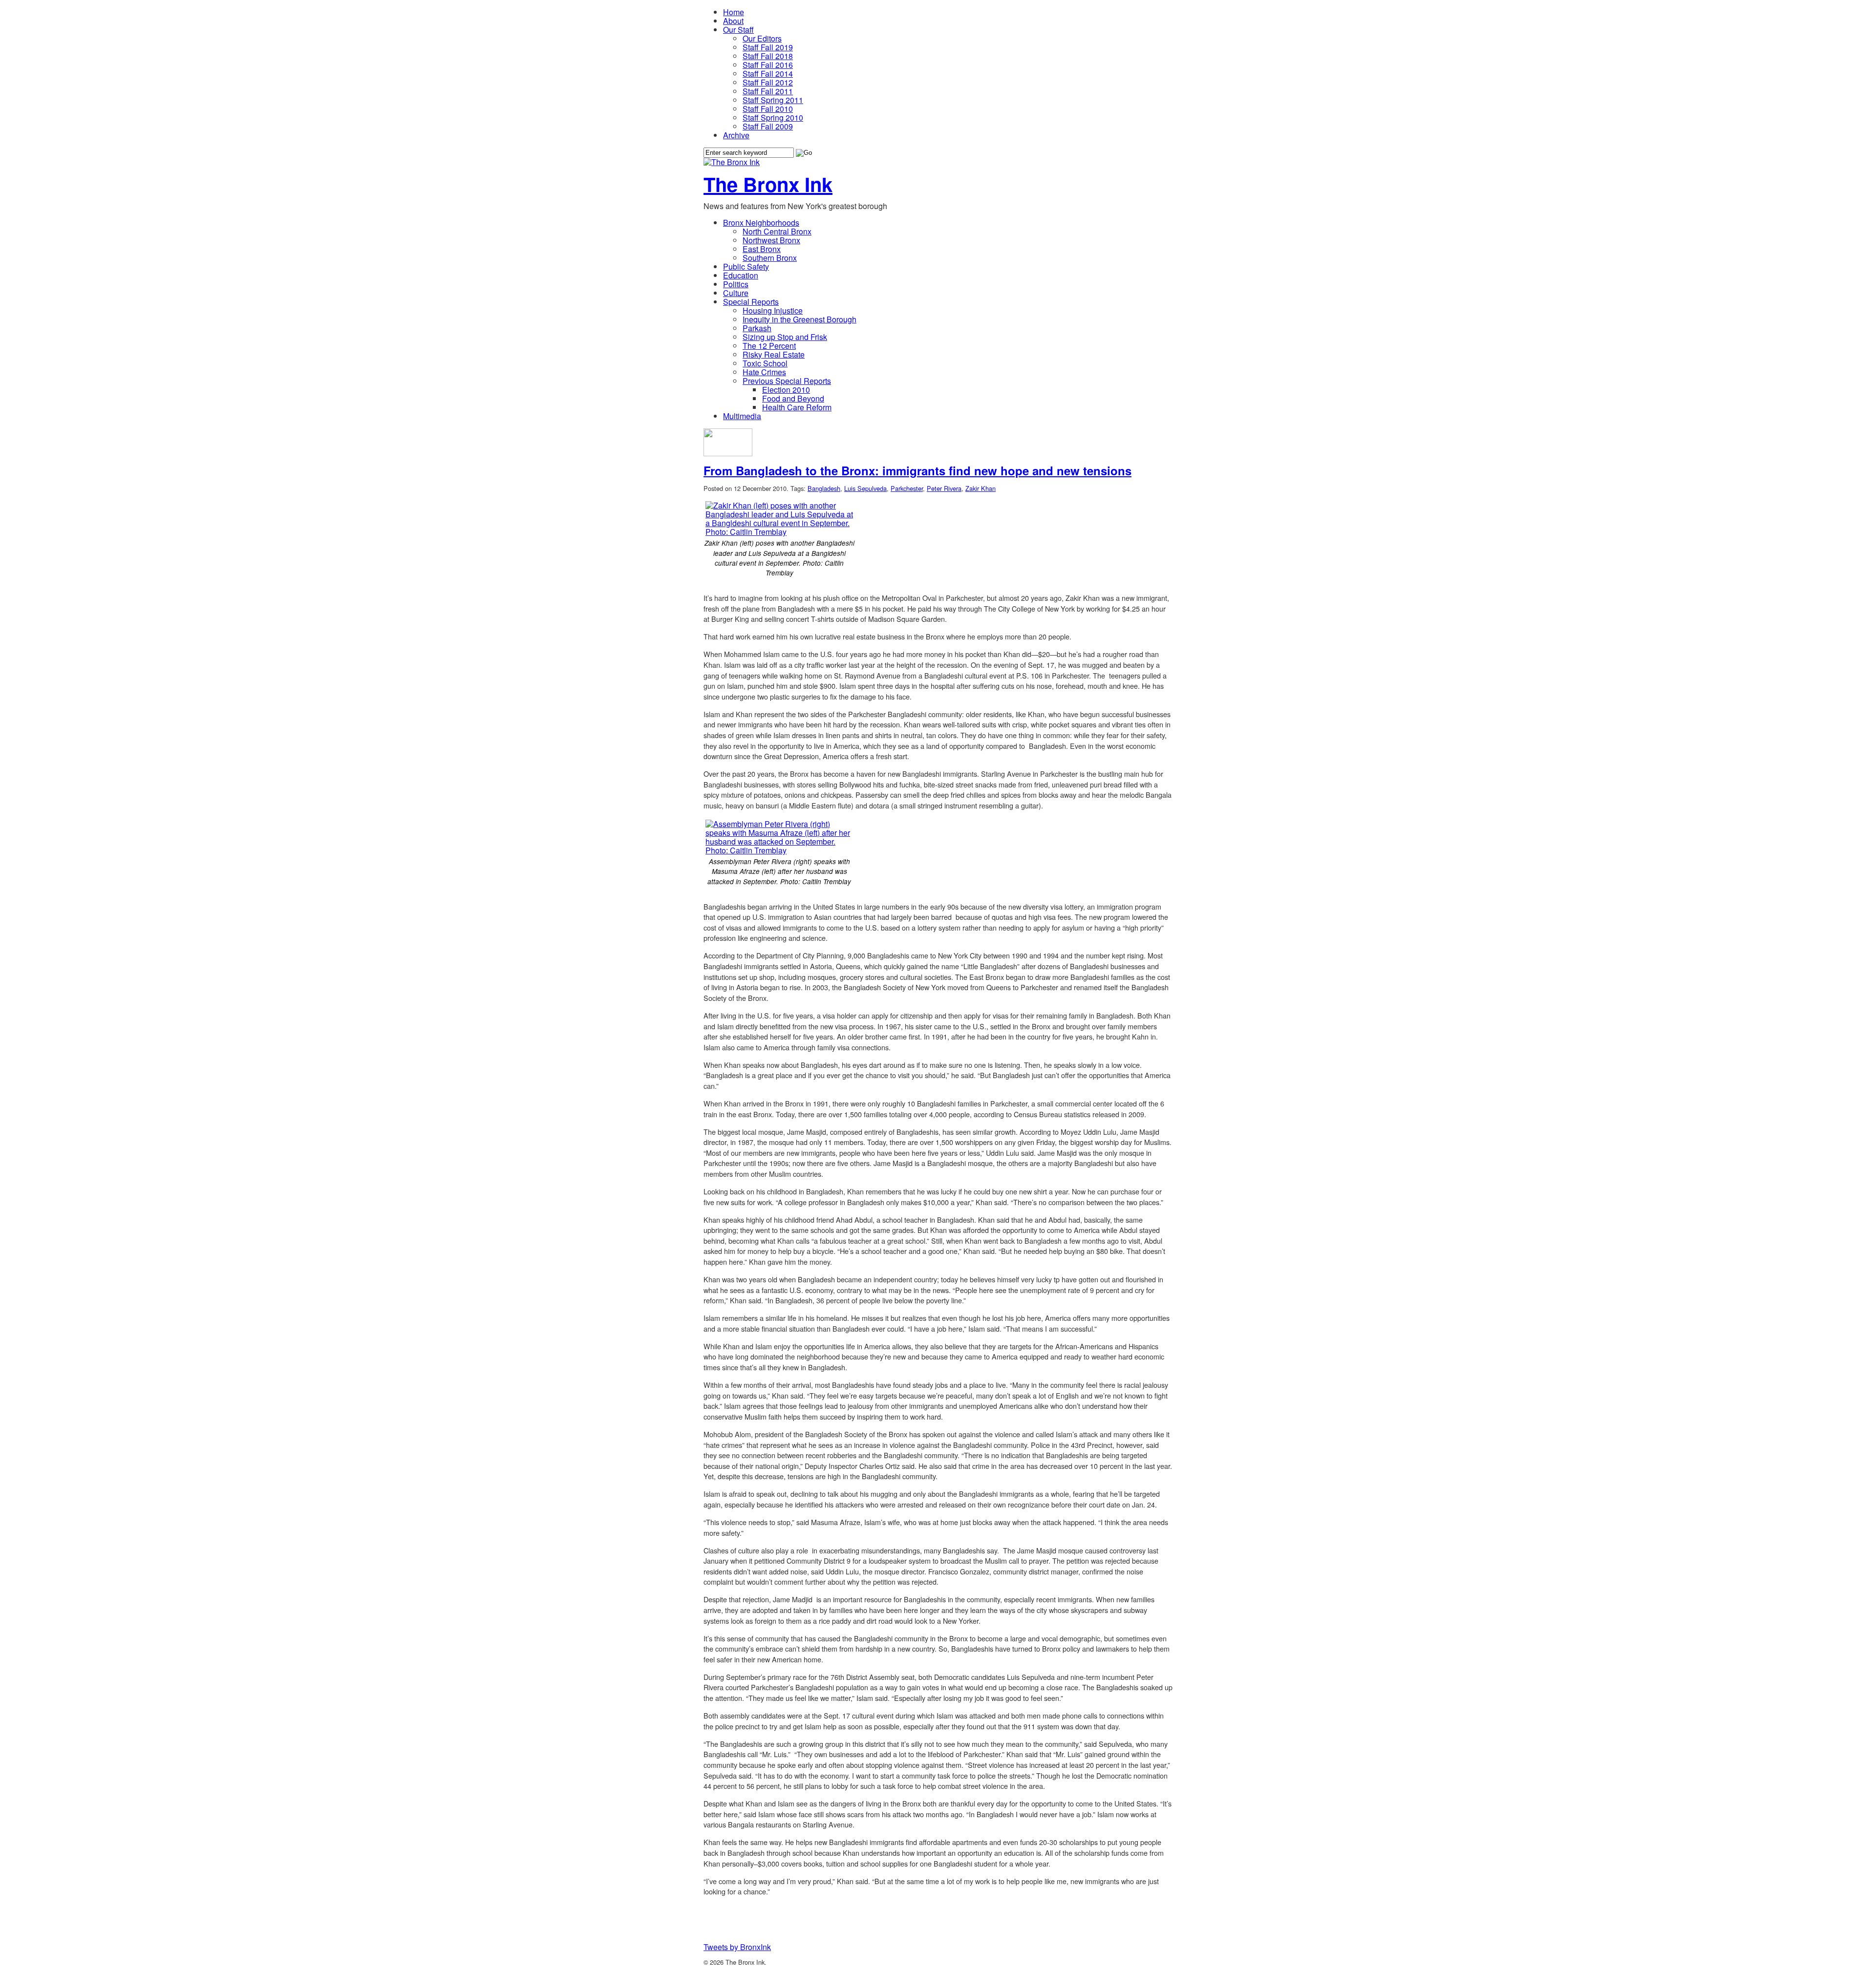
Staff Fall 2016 (768, 65)
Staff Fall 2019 (768, 47)
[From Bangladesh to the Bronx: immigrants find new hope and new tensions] (728, 453)
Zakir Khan (981, 488)
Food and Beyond (793, 398)
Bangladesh (824, 488)
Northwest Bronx (771, 240)
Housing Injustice (773, 310)
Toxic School (765, 363)
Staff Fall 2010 (768, 109)
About (733, 21)
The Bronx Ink (768, 184)
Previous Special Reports (787, 381)
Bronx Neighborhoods (761, 223)
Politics (736, 284)
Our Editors (762, 38)
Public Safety (746, 266)
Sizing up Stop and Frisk (785, 337)
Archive (736, 135)
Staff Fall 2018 (768, 56)
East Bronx (762, 249)
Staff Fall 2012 (768, 82)
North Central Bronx (777, 231)
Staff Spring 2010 (773, 117)
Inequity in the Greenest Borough (799, 319)
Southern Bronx (770, 258)
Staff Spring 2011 (773, 100)
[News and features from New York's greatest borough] (732, 162)
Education (741, 275)
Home (734, 12)
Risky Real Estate (774, 354)
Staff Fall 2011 (768, 91)
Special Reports (751, 302)
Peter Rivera (944, 488)
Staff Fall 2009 (768, 126)
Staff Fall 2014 (768, 74)
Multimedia (742, 416)
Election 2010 (786, 390)
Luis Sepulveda (865, 488)
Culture (736, 293)
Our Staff (738, 30)
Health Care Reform (797, 407)
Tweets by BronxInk (737, 1947)
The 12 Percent (769, 346)
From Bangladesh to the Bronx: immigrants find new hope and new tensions (917, 470)
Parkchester (907, 488)
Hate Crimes (764, 372)
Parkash (757, 328)
